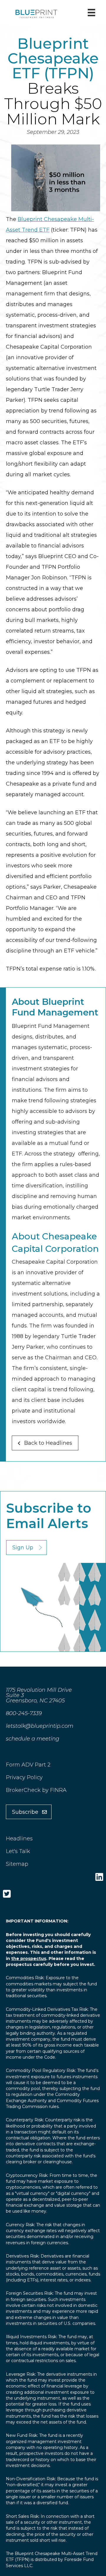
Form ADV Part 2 (28, 1765)
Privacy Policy (24, 1777)
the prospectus (29, 1959)
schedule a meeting (33, 1739)
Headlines (19, 1839)
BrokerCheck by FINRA (36, 1790)
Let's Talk (18, 1851)
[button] (45, 1443)
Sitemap (17, 1864)
